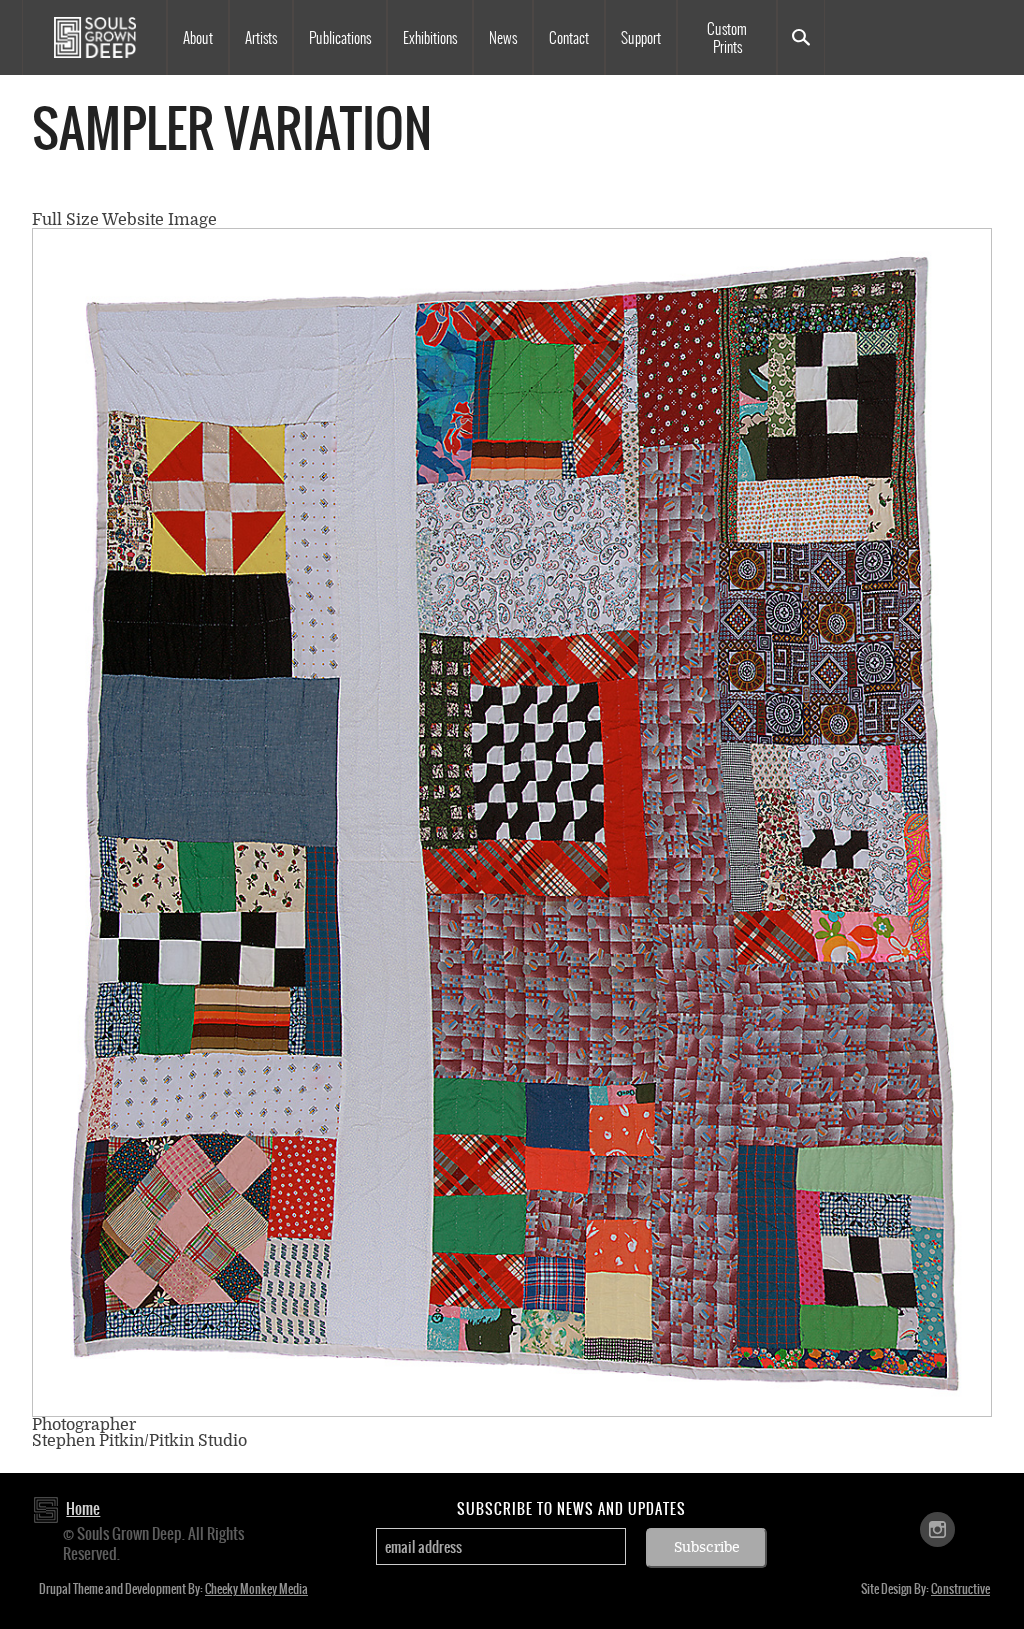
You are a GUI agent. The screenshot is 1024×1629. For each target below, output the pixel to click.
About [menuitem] (198, 38)
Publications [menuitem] (340, 38)
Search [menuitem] (801, 37)
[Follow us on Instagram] (937, 1528)
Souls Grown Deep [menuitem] (94, 37)
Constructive (960, 1589)
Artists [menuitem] (261, 38)
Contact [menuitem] (569, 38)
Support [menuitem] (641, 38)
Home (83, 1508)
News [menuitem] (503, 38)
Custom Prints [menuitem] (727, 38)
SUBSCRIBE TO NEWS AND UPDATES (571, 1509)
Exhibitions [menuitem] (430, 38)
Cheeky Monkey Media (256, 1589)
